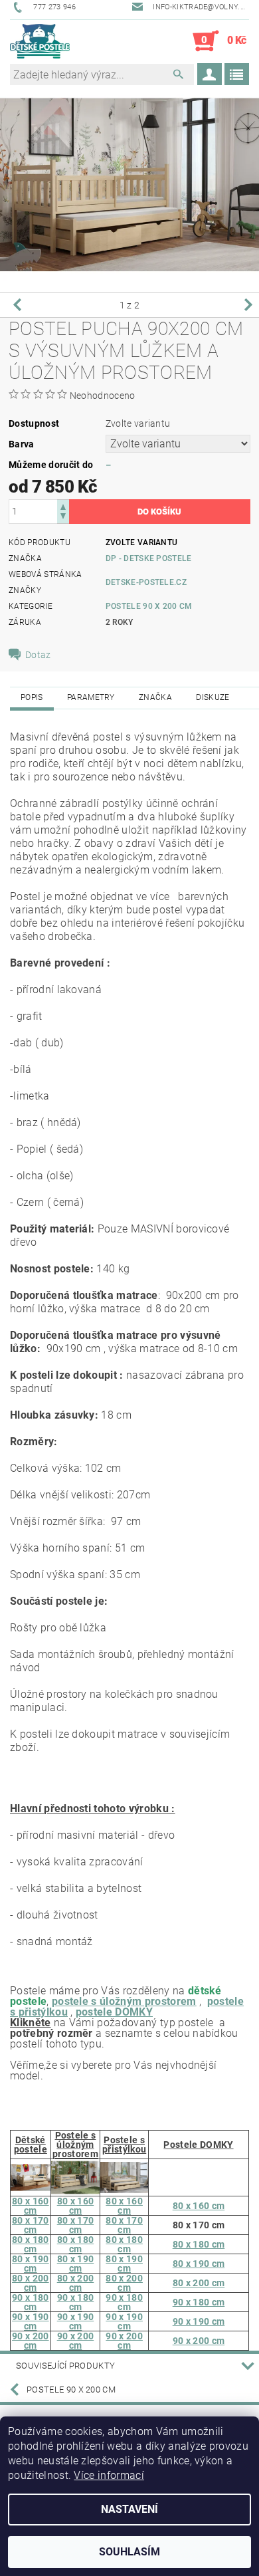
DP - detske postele (149, 558)
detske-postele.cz (146, 582)
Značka (155, 697)
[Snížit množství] (63, 518)
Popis (32, 697)
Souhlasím (129, 2552)
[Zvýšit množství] (63, 506)
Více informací (109, 2475)
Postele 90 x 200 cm (149, 606)
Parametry (91, 697)
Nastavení (129, 2509)
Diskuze (213, 697)
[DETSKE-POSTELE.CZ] (40, 41)
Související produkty (65, 2366)
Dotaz (38, 655)
